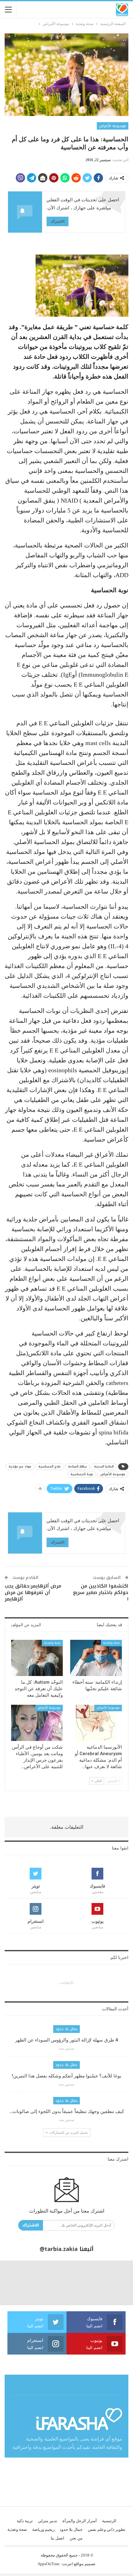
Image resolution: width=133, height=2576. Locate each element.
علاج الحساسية (50, 1466)
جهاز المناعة (77, 1466)
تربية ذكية (25, 2521)
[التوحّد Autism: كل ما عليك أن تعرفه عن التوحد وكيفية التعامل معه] (37, 1658)
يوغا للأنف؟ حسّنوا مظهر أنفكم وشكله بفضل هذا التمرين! (66, 2076)
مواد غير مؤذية (20, 1466)
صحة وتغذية (111, 1643)
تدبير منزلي (48, 2521)
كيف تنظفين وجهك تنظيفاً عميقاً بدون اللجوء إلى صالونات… (67, 2111)
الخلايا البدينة (104, 1466)
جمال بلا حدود (66, 2029)
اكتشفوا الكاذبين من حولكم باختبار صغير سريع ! (101, 1592)
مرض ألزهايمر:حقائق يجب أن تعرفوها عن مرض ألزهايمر (33, 1592)
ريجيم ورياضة (43, 2529)
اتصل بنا (58, 2538)
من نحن (76, 2538)
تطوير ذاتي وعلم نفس (107, 2529)
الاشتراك (58, 221)
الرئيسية (109, 2521)
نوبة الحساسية (82, 1474)
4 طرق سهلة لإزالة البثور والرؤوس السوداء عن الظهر (67, 2040)
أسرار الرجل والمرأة (80, 2521)
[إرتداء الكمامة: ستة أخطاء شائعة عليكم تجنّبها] (96, 1658)
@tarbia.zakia (59, 2249)
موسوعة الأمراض (113, 126)
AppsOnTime (49, 2564)
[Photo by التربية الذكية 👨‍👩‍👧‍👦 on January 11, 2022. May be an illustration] (111, 2283)
